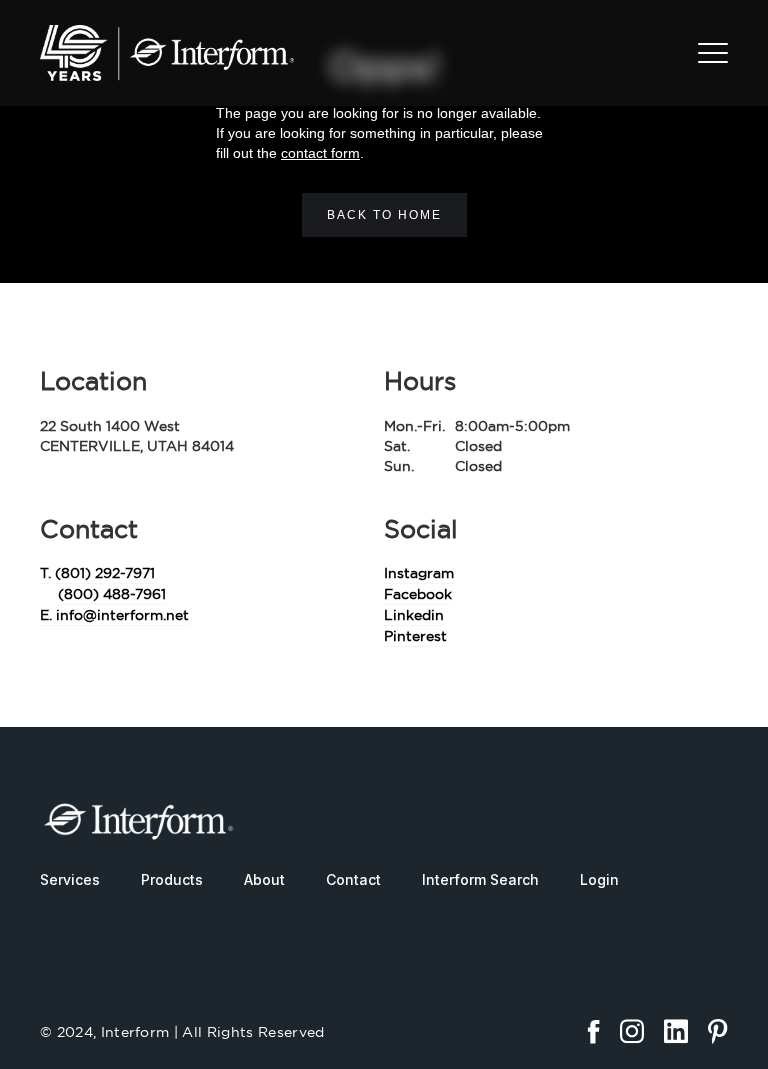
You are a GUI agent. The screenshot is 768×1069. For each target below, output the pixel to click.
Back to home (384, 215)
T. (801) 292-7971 (97, 573)
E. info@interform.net (114, 615)
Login (599, 879)
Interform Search (480, 879)
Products (172, 879)
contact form (320, 153)
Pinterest (415, 636)
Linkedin (414, 615)
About (264, 879)
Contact (353, 879)
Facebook (418, 594)
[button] (713, 53)
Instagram (419, 573)
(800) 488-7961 (112, 594)
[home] (167, 53)
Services (70, 879)
